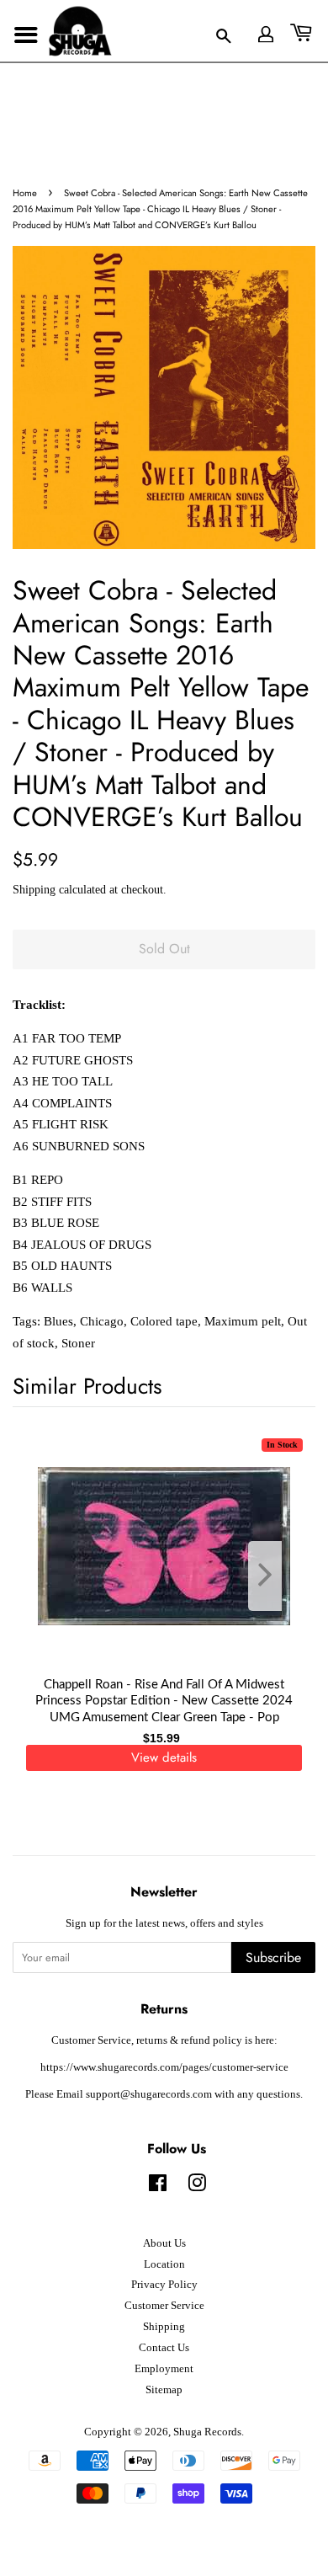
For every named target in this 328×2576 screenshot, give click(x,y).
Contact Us (164, 2348)
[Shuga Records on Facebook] (158, 2187)
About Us (164, 2243)
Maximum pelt (243, 1321)
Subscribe (273, 1957)
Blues (58, 1321)
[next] (275, 1576)
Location (164, 2264)
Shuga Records (207, 2432)
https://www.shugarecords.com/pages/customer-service (164, 2067)
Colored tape (164, 1321)
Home (25, 193)
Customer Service (164, 2306)
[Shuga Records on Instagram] (197, 2187)
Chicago (102, 1321)
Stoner (78, 1343)
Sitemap (164, 2390)
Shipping (34, 890)
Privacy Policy (164, 2285)
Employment (164, 2369)
